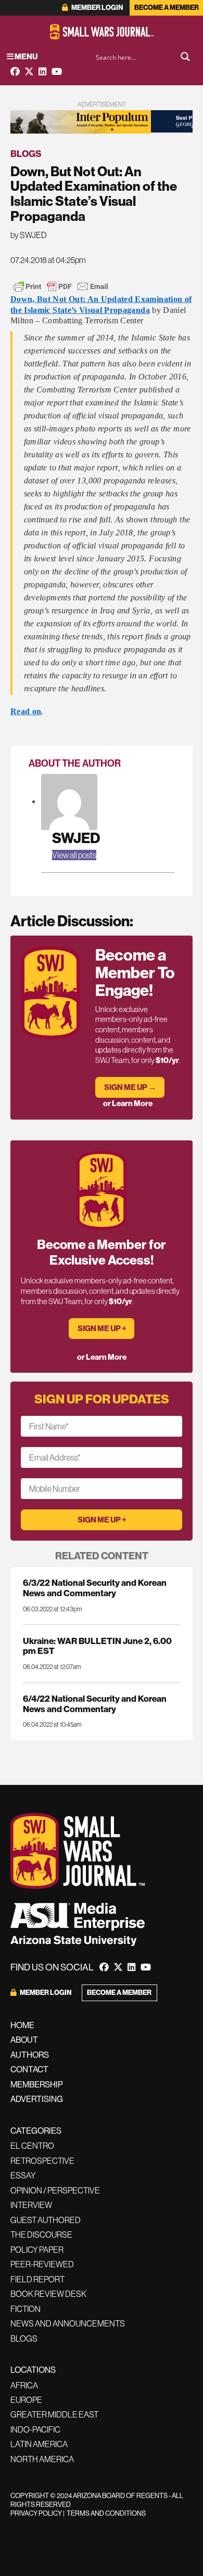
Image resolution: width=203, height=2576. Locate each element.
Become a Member (167, 8)
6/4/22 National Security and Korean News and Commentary (95, 1703)
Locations (33, 2370)
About (24, 2040)
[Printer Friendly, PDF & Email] (61, 286)
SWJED (76, 838)
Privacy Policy (36, 2513)
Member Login (97, 8)
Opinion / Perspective (55, 2190)
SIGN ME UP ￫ (102, 1328)
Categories (36, 2131)
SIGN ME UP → (130, 1087)
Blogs (26, 154)
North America (42, 2459)
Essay (23, 2175)
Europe (26, 2400)
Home (22, 2025)
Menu (26, 56)
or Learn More (128, 1103)
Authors (30, 2055)
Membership (37, 2084)
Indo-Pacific (35, 2429)
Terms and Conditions (106, 2513)
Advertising (37, 2099)
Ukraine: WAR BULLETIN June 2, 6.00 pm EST (97, 1646)
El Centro (32, 2146)
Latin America (39, 2444)
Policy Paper (37, 2250)
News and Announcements (68, 2323)
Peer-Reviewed (42, 2264)
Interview (31, 2205)
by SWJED (29, 235)
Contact (29, 2069)
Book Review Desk (48, 2294)
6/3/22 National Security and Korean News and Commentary (95, 1587)
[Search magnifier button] (185, 57)
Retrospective (42, 2161)
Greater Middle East (54, 2414)
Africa (24, 2385)
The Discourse (41, 2235)
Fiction (26, 2309)
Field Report (37, 2279)
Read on (26, 711)
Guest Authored (46, 2220)
